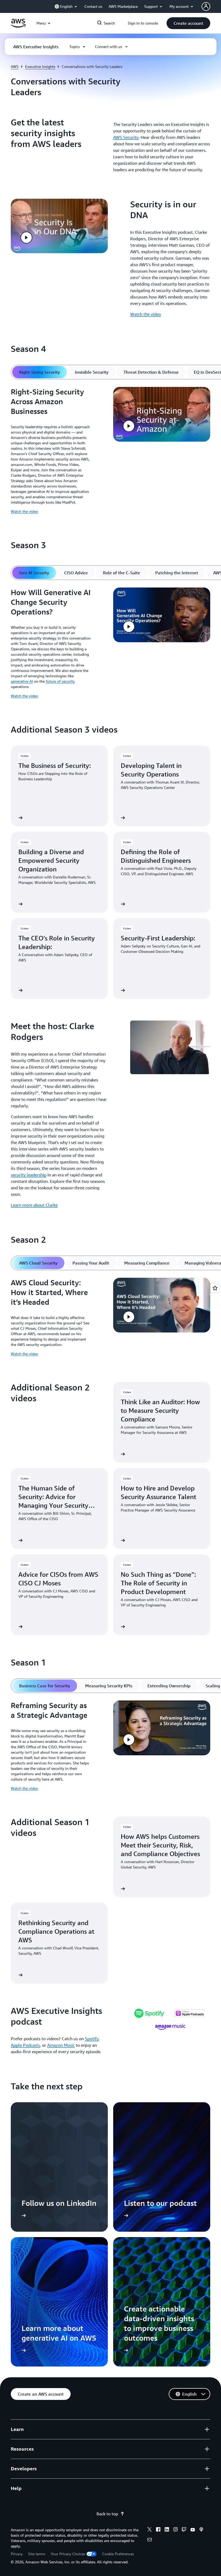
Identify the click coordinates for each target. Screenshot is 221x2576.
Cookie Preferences (118, 2554)
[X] (150, 2530)
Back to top (107, 2514)
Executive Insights (40, 66)
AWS (15, 66)
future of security (60, 681)
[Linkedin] (167, 2530)
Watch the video (146, 314)
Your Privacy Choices (68, 2554)
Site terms (37, 2554)
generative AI (22, 681)
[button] (188, 23)
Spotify (92, 2039)
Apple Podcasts (25, 2045)
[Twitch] (184, 2530)
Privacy (17, 2554)
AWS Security (126, 137)
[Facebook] (158, 2530)
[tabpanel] (110, 452)
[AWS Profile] (206, 6)
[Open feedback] (215, 1288)
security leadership (29, 1175)
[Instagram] (175, 2530)
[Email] (150, 2540)
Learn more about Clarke (34, 1205)
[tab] (39, 372)
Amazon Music (61, 2045)
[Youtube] (193, 2530)
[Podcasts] (201, 2530)
